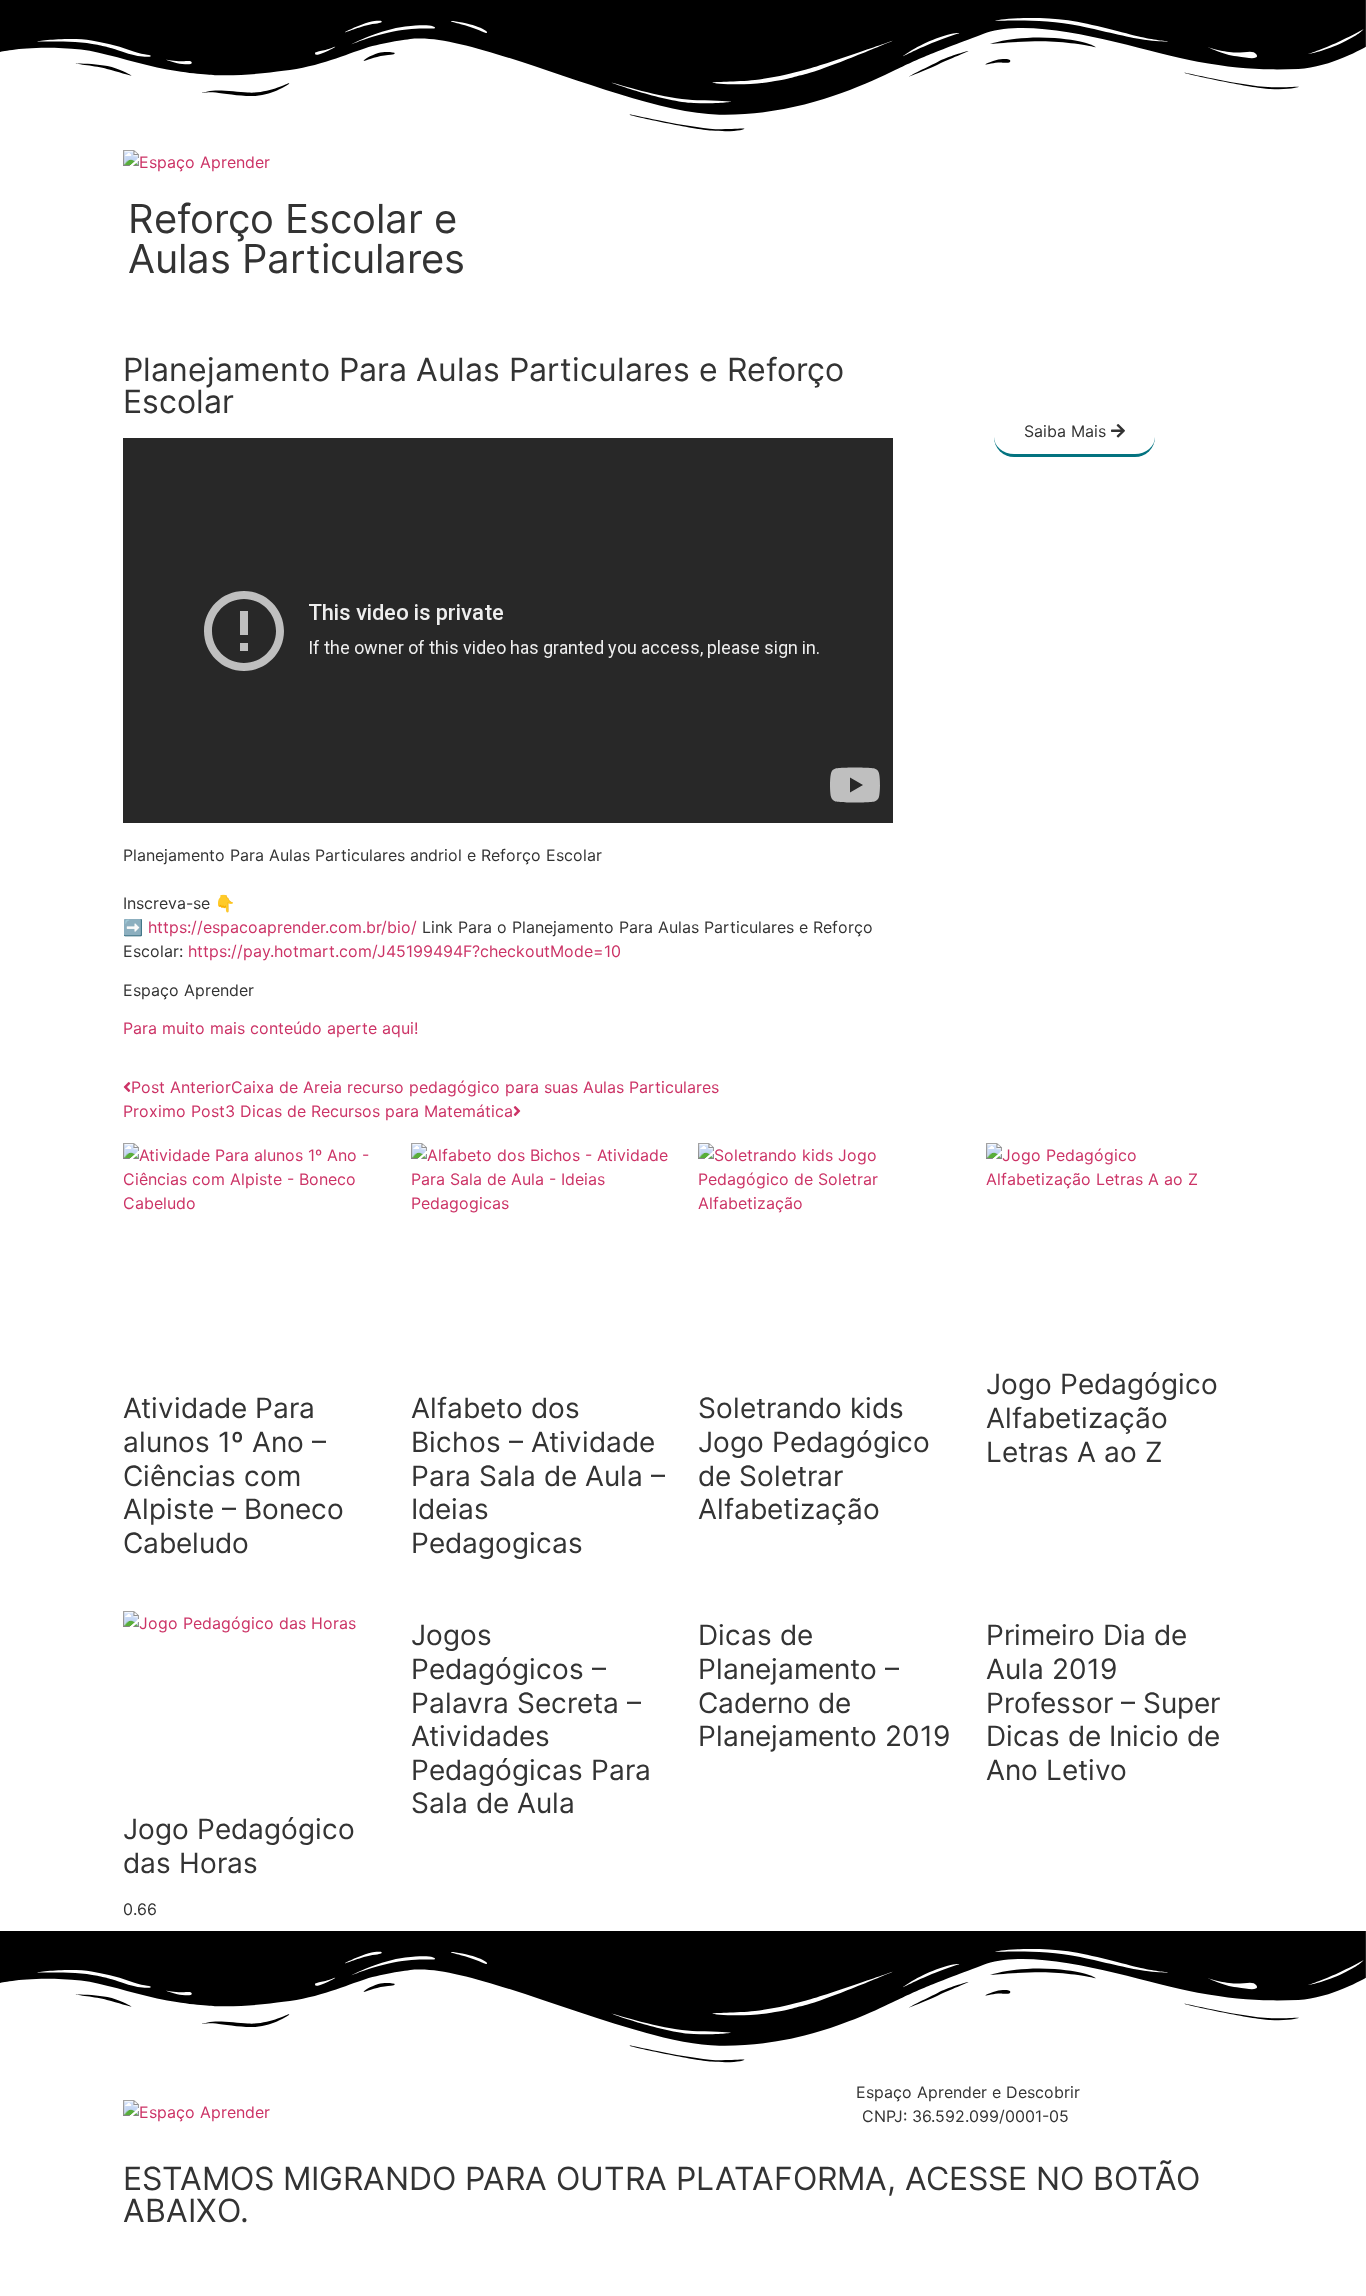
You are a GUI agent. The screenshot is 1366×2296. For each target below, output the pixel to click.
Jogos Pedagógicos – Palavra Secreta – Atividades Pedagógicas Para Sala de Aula (531, 1719)
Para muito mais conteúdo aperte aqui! (270, 1028)
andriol (436, 855)
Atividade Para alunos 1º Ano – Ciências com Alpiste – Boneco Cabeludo (233, 1475)
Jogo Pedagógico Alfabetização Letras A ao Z (1102, 1417)
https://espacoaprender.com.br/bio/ (282, 927)
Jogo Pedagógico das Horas (239, 1846)
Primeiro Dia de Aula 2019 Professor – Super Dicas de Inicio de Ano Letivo (1103, 1702)
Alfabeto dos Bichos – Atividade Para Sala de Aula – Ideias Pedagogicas (538, 1475)
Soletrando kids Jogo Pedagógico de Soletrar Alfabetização (814, 1458)
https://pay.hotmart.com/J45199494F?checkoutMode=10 (404, 951)
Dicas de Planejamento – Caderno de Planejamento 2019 (824, 1685)
